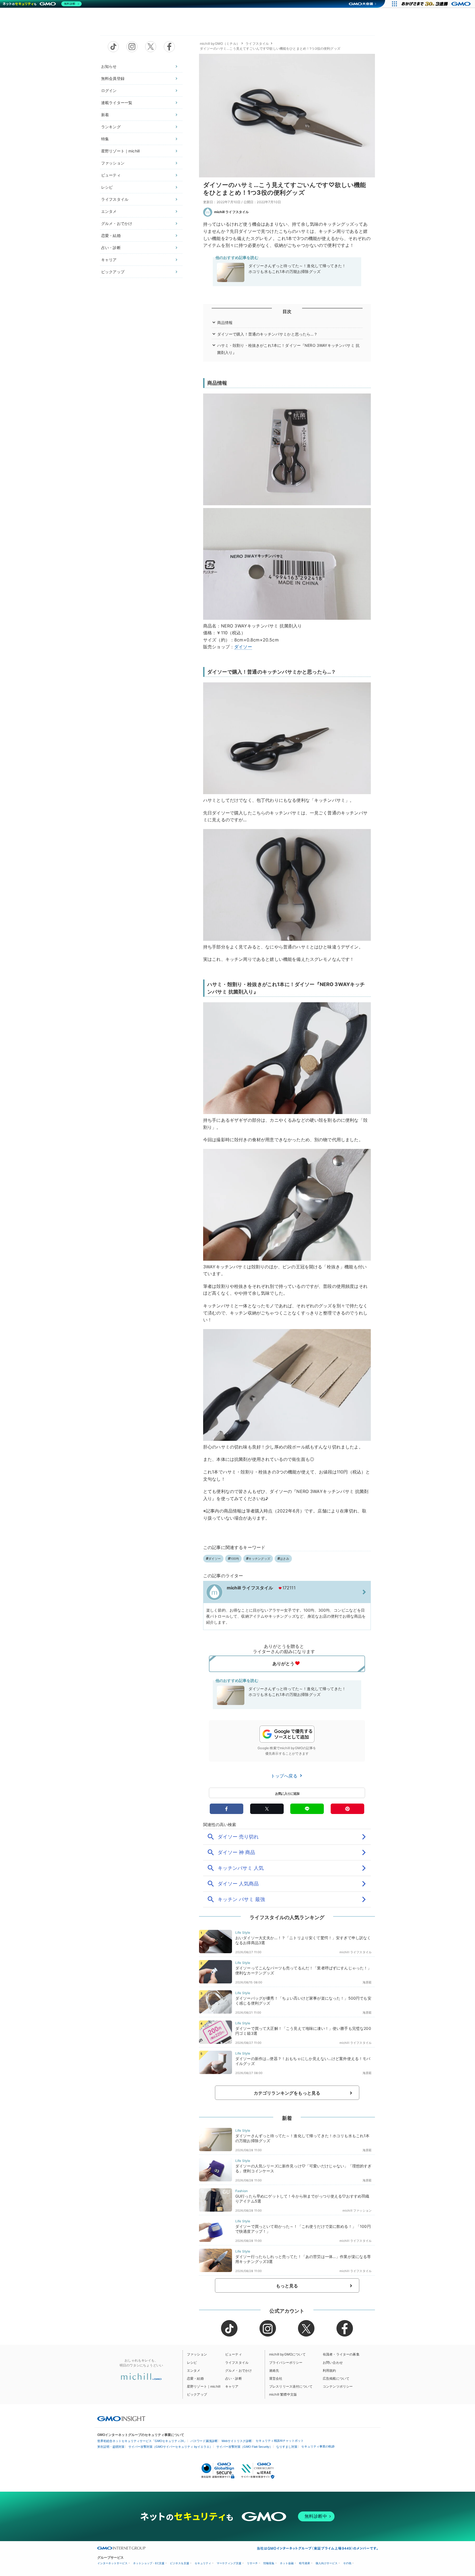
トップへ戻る (285, 1776)
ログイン (109, 90)
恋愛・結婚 (111, 235)
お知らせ (109, 66)
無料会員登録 (113, 78)
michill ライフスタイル (231, 212)
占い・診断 (111, 248)
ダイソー (243, 647)
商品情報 (225, 323)
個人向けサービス (327, 2563)
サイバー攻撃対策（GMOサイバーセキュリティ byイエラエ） (170, 2447)
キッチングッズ (259, 1559)
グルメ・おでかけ (117, 223)
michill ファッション (357, 2211)
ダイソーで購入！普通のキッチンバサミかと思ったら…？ (267, 334)
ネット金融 (287, 2563)
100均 (235, 1559)
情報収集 (269, 2563)
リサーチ (252, 2563)
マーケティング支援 (229, 2563)
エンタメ (109, 211)
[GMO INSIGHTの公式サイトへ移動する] (121, 2419)
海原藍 (367, 1982)
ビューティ (111, 175)
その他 (347, 2563)
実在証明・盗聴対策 (111, 2447)
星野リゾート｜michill (120, 151)
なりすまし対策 (287, 2447)
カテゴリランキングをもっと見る (287, 2093)
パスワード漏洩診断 (204, 2441)
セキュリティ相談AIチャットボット (280, 2441)
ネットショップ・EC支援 (149, 2563)
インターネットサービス (112, 2563)
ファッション (113, 163)
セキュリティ (203, 2563)
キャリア (109, 260)
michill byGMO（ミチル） (220, 44)
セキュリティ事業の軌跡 (318, 2446)
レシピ (107, 187)
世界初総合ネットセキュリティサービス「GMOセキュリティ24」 (142, 2441)
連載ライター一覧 (117, 103)
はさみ (285, 1559)
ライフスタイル (115, 199)
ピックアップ (113, 272)
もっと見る (287, 2286)
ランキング (111, 127)
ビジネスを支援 (179, 2563)
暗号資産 (305, 2563)
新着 (105, 115)
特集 (105, 139)
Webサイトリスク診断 (237, 2441)
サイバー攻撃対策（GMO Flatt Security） (244, 2447)
